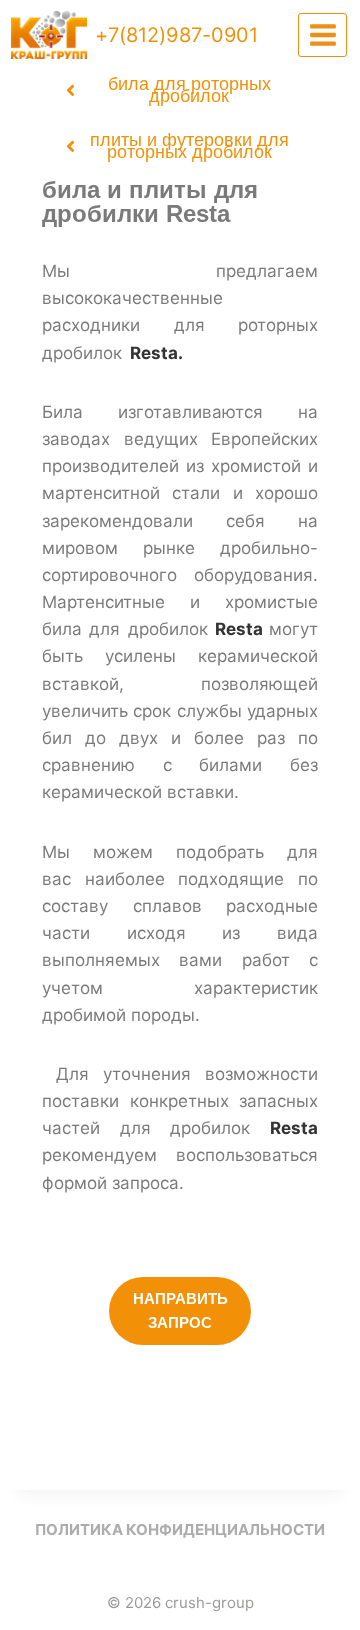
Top (337, 1602)
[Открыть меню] (322, 34)
